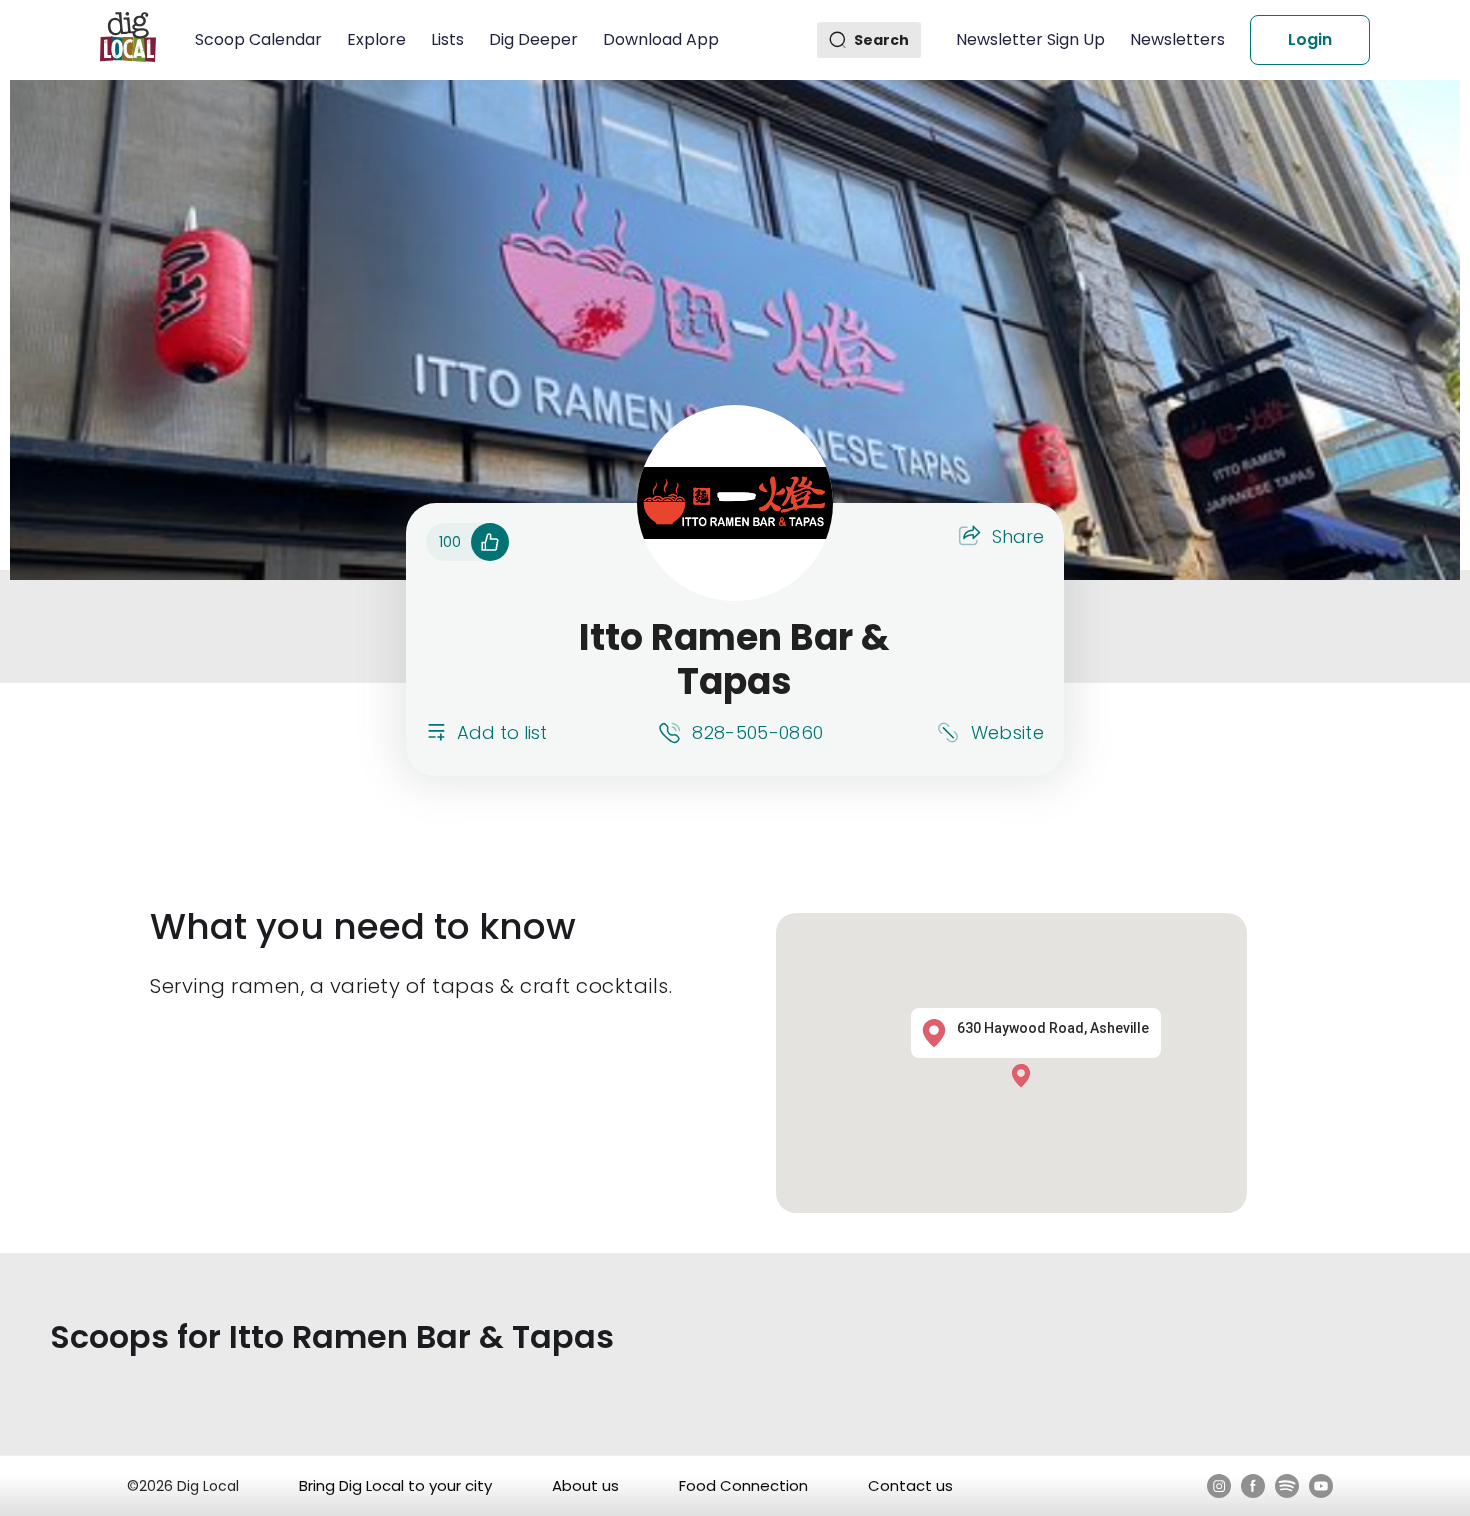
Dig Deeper (533, 39)
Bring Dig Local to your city (395, 1485)
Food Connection (743, 1485)
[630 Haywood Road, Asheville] (1026, 1075)
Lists (447, 39)
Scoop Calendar (258, 39)
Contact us (910, 1485)
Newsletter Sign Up (1030, 39)
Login (1310, 39)
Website (1007, 732)
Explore (376, 39)
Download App (661, 39)
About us (585, 1485)
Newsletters (1177, 39)
